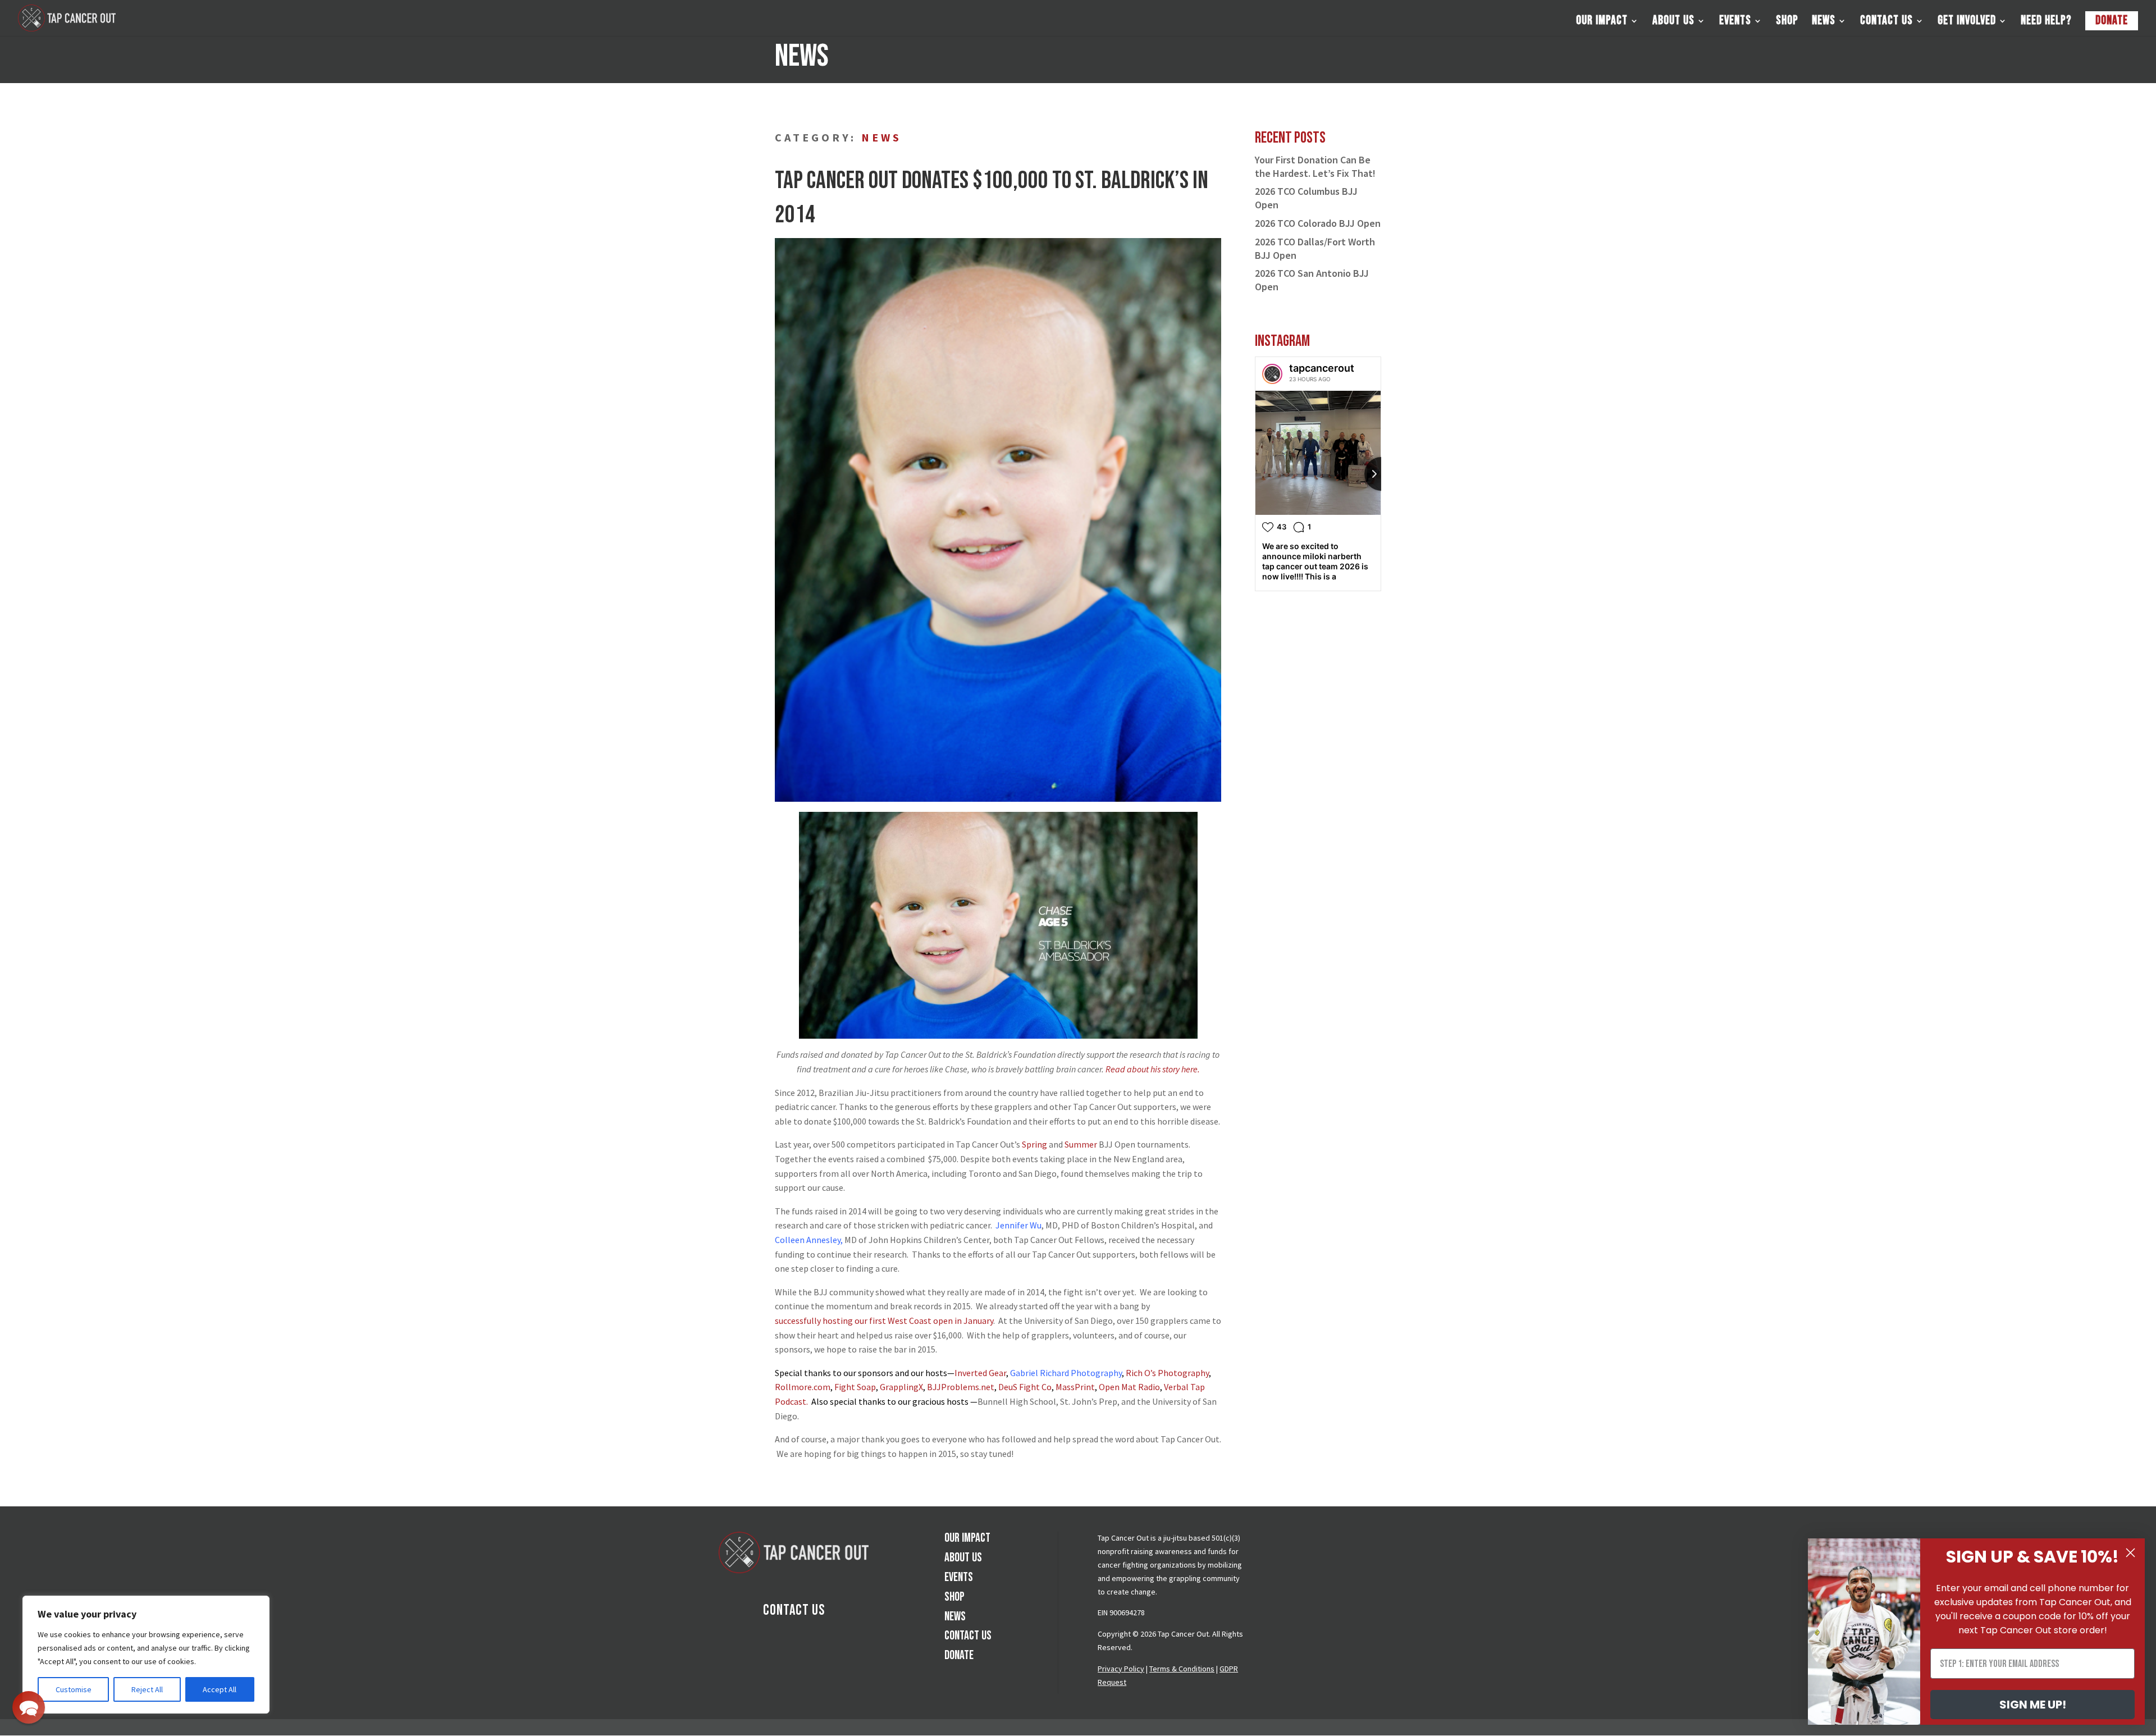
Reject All (147, 1689)
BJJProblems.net (961, 1387)
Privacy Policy (1121, 1669)
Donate (2112, 20)
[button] (29, 1707)
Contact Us (1886, 22)
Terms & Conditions (1182, 1669)
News (1824, 22)
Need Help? (2046, 22)
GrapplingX (901, 1387)
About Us (1673, 22)
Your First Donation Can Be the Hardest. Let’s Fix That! (1315, 166)
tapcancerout (1322, 368)
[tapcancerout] (1272, 374)
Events (1735, 22)
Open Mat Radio (1129, 1387)
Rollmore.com (803, 1387)
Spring (1034, 1144)
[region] (146, 1655)
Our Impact (1602, 22)
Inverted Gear (980, 1373)
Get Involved (1967, 22)
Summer (1081, 1144)
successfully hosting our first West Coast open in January (884, 1321)
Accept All (220, 1689)
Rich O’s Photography (1167, 1373)
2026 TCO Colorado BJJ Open (1318, 223)
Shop (1787, 22)
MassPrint (1075, 1387)
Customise (74, 1689)
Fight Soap (855, 1387)
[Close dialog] (2130, 1553)
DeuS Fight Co (1025, 1387)
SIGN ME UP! (2033, 1705)
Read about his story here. (1153, 1069)
